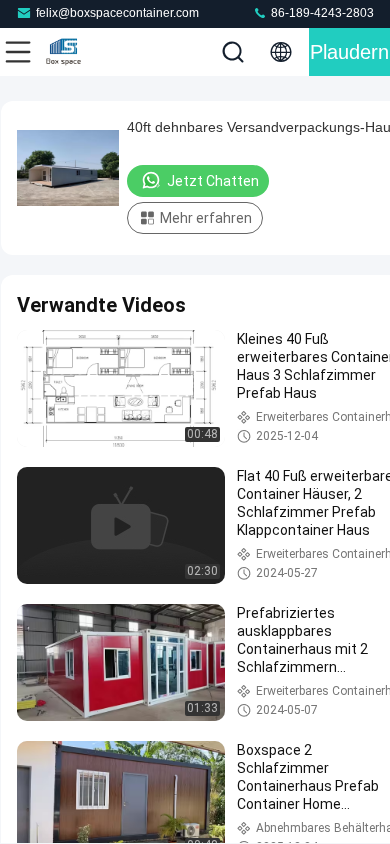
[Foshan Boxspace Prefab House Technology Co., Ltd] (84, 52)
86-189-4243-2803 (321, 13)
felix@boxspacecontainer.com (117, 13)
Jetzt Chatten (213, 181)
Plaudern (349, 52)
